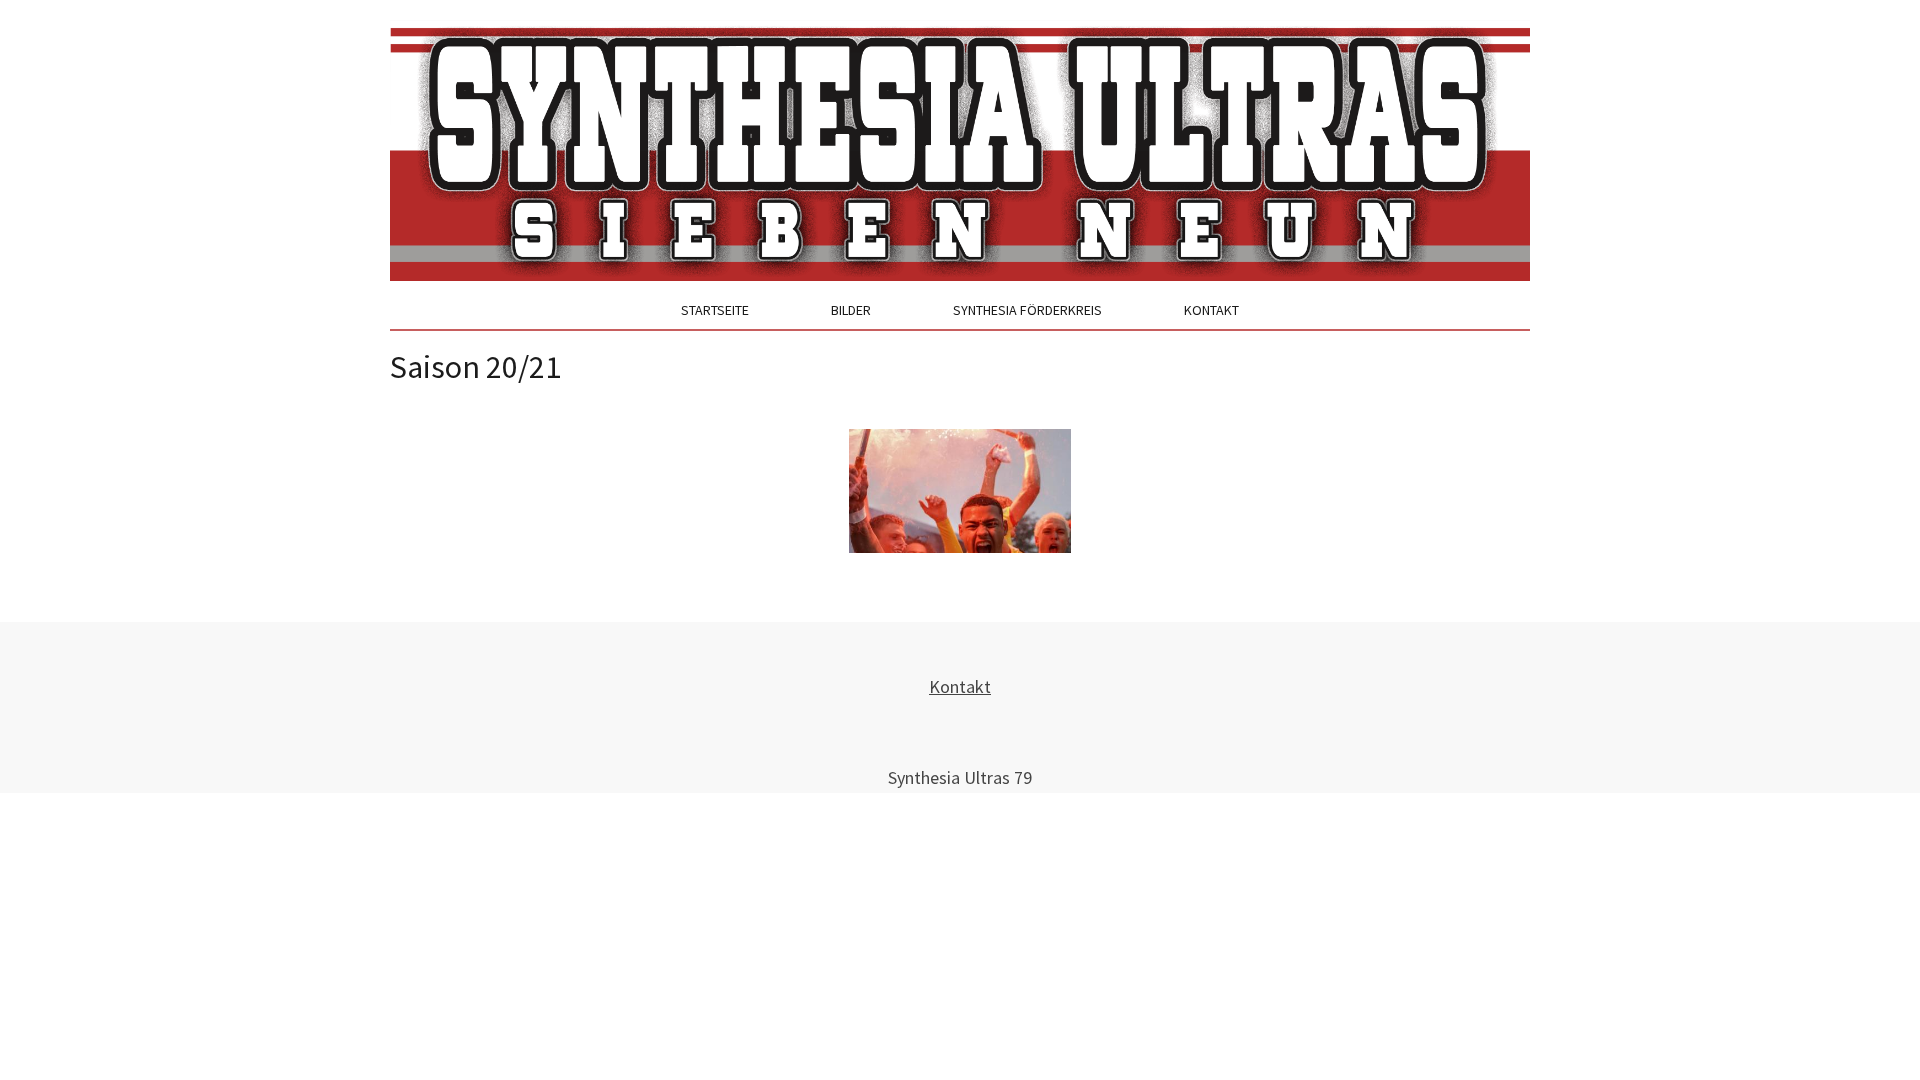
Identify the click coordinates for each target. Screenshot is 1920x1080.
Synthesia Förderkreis (1027, 310)
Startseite (715, 310)
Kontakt (1211, 310)
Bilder (851, 310)
